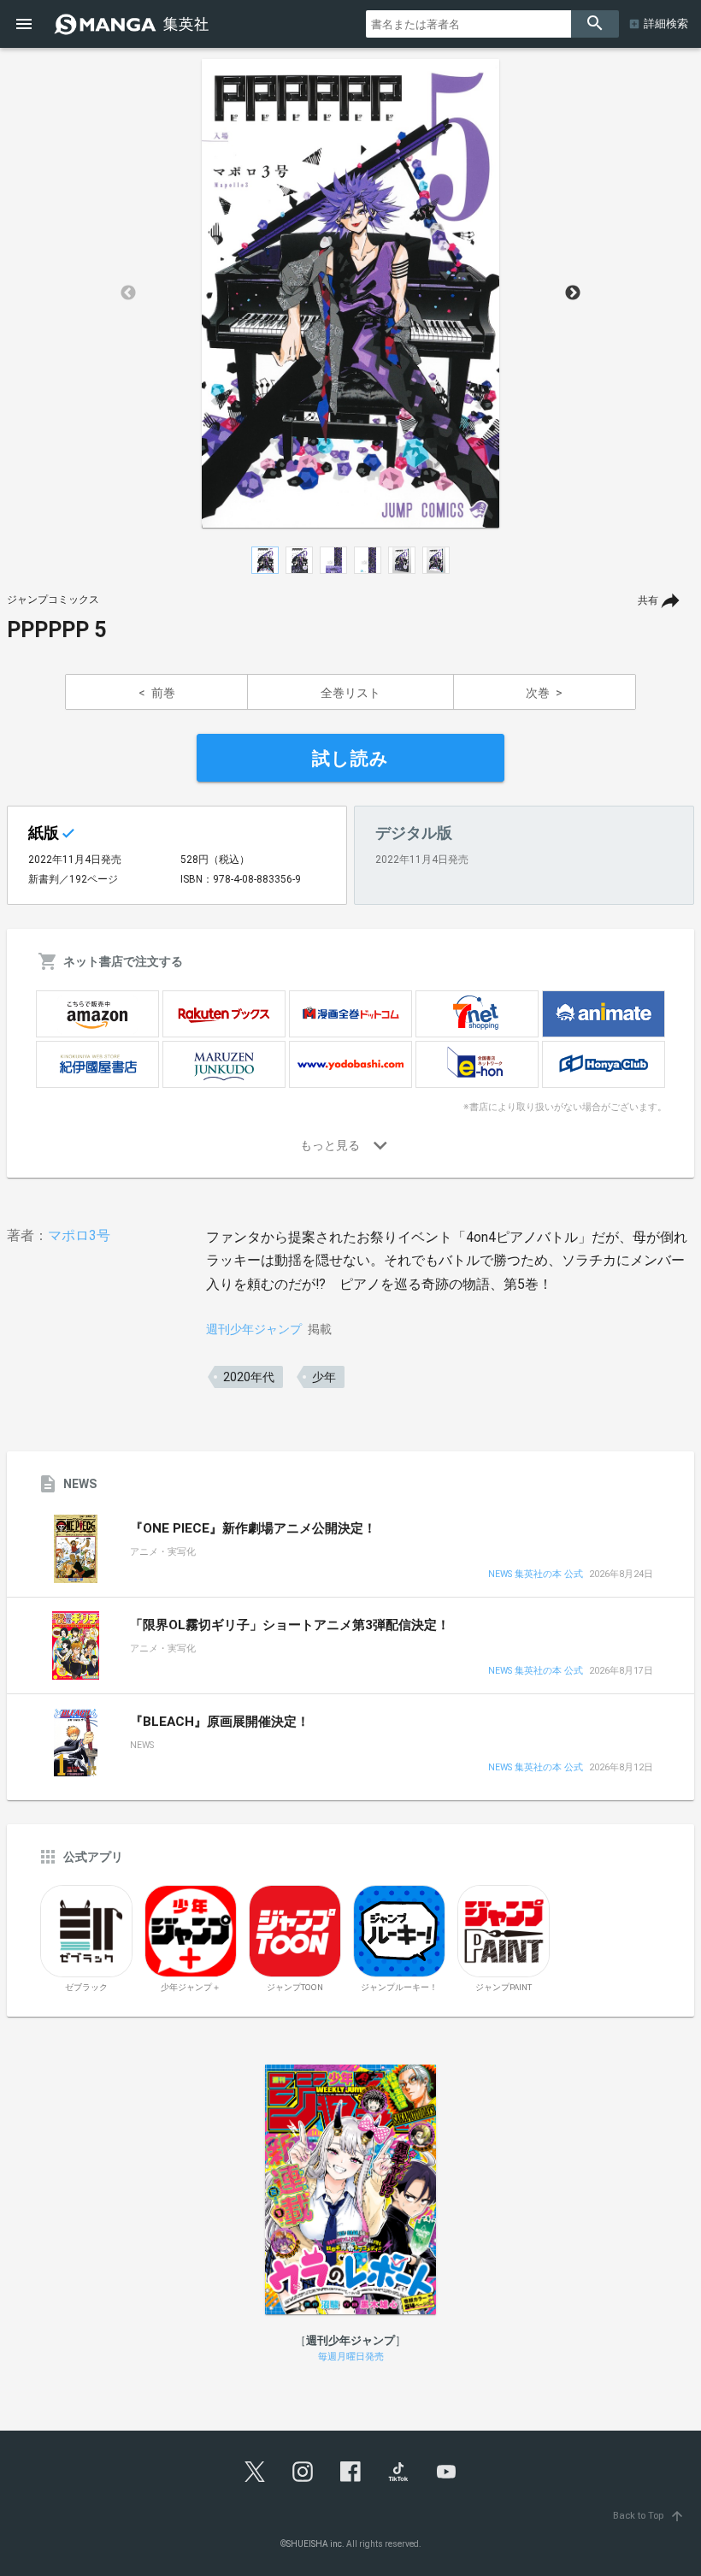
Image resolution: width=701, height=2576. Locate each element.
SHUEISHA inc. (315, 2544)
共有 (648, 600)
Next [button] (573, 293)
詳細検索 (666, 24)
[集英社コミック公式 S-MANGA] (133, 24)
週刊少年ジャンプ (254, 1329)
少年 (324, 1377)
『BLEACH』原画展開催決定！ (220, 1722)
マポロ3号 (79, 1235)
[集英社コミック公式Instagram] (303, 2472)
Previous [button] (128, 293)
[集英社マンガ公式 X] (255, 2472)
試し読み (350, 759)
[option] (350, 293)
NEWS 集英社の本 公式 (536, 1575)
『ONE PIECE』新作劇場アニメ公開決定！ (253, 1528)
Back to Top (649, 2516)
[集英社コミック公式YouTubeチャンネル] (446, 2472)
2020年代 (249, 1377)
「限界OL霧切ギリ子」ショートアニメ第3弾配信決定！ (290, 1625)
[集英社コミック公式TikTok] (398, 2472)
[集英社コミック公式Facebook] (350, 2472)
